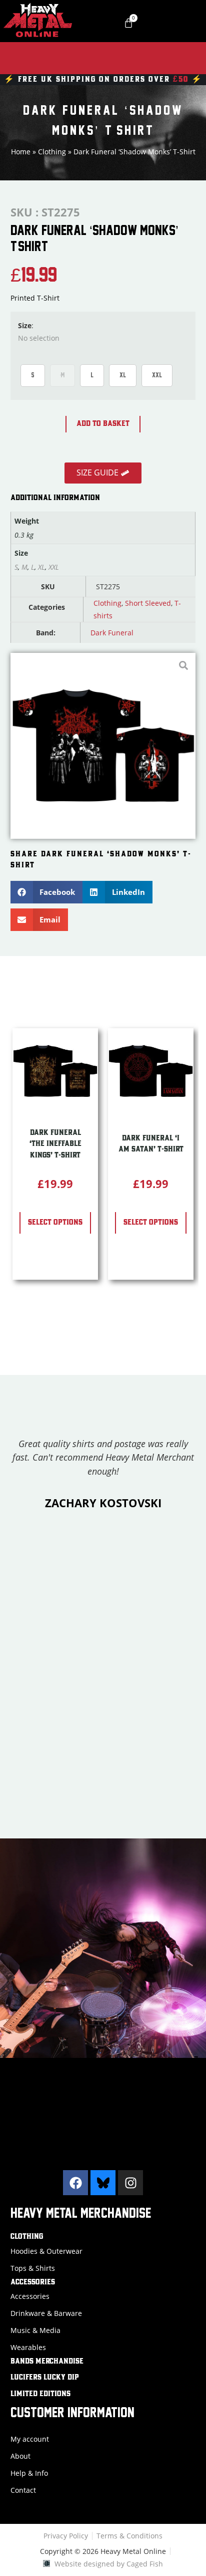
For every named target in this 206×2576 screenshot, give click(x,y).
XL (123, 375)
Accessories (33, 2282)
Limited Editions (40, 2394)
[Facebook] (75, 2183)
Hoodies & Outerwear (46, 2251)
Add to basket (103, 424)
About (20, 2456)
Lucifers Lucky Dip (45, 2378)
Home (21, 152)
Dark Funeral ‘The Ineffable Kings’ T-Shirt (55, 1144)
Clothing (52, 152)
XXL (157, 375)
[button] (47, 892)
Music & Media (35, 2330)
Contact (23, 2490)
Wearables (28, 2347)
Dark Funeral (112, 633)
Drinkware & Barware (46, 2313)
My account (30, 2439)
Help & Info (29, 2473)
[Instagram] (130, 2183)
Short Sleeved (148, 603)
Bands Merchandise (47, 2362)
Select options (55, 1223)
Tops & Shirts (33, 2268)
